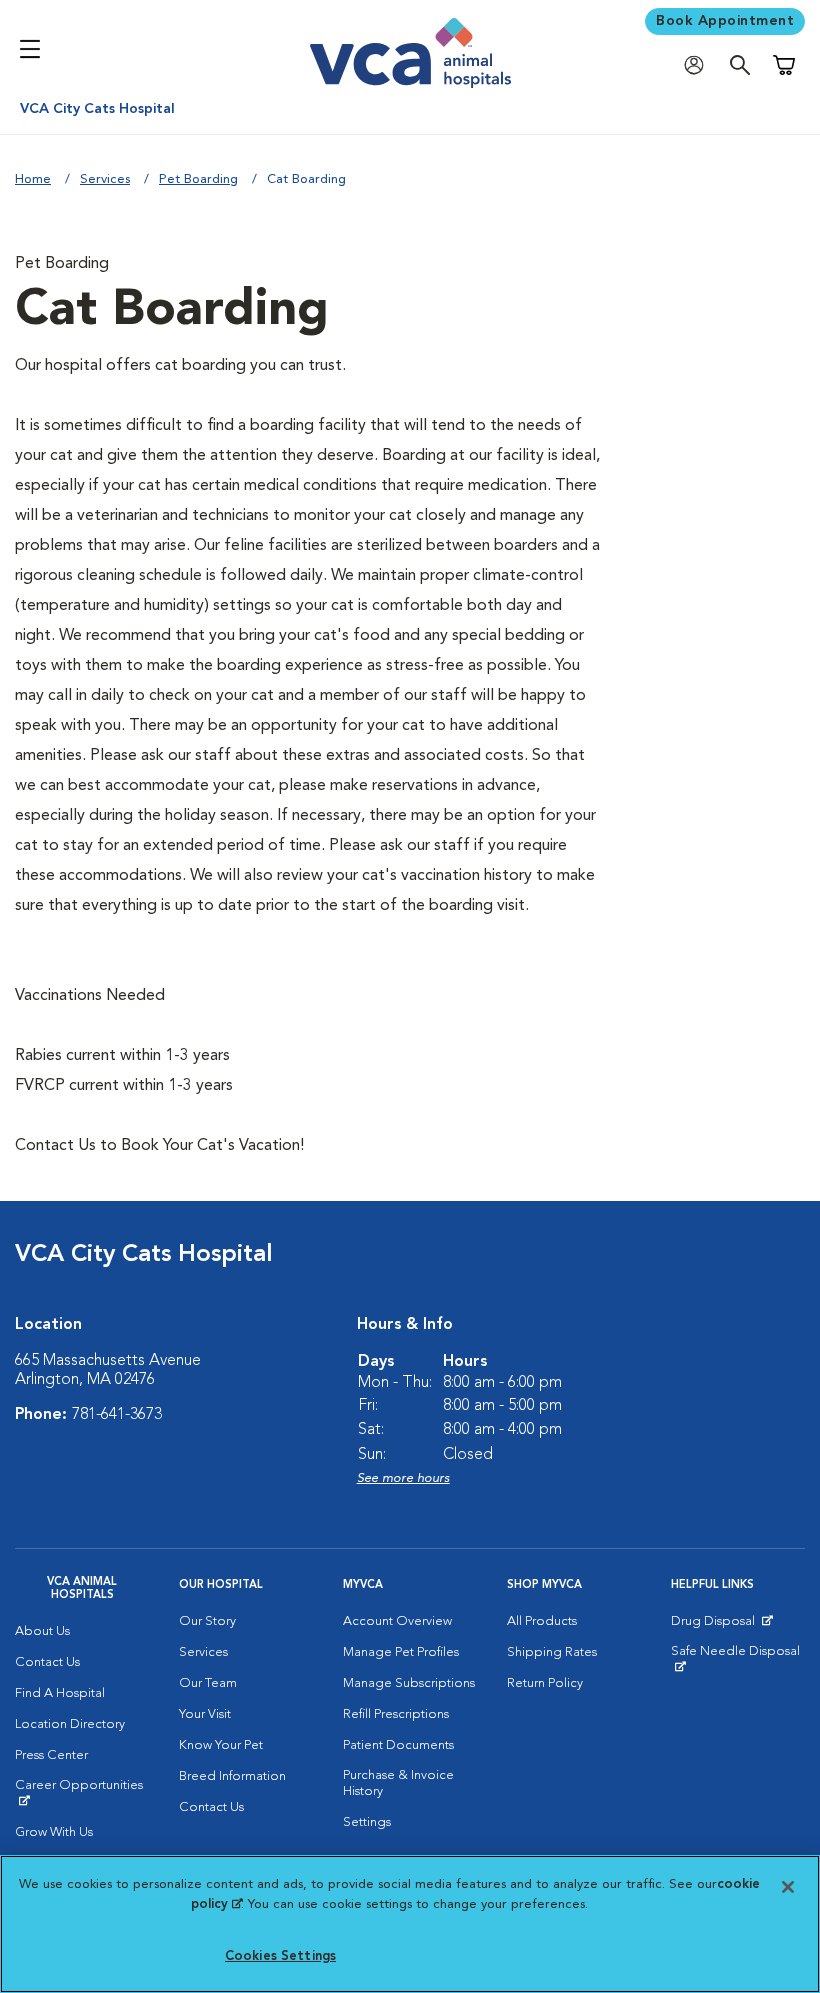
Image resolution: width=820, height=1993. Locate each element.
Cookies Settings (280, 1956)
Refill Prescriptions (396, 1714)
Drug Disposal (721, 1626)
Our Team (208, 1683)
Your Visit (205, 1714)
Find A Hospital (60, 1693)
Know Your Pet (221, 1745)
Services (105, 179)
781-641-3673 (117, 1415)
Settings (367, 1822)
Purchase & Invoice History (398, 1783)
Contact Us (47, 1662)
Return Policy (545, 1683)
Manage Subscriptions (409, 1683)
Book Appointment (725, 21)
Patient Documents (398, 1745)
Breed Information (232, 1776)
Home (33, 179)
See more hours (403, 1478)
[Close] (788, 1887)
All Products (542, 1621)
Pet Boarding (198, 179)
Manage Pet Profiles (401, 1652)
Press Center (51, 1755)
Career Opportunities (82, 1793)
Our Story (207, 1621)
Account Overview (397, 1621)
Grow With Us (54, 1832)
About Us (42, 1631)
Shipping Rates (552, 1652)
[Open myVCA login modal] (699, 65)
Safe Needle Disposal (738, 1659)
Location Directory (70, 1724)
